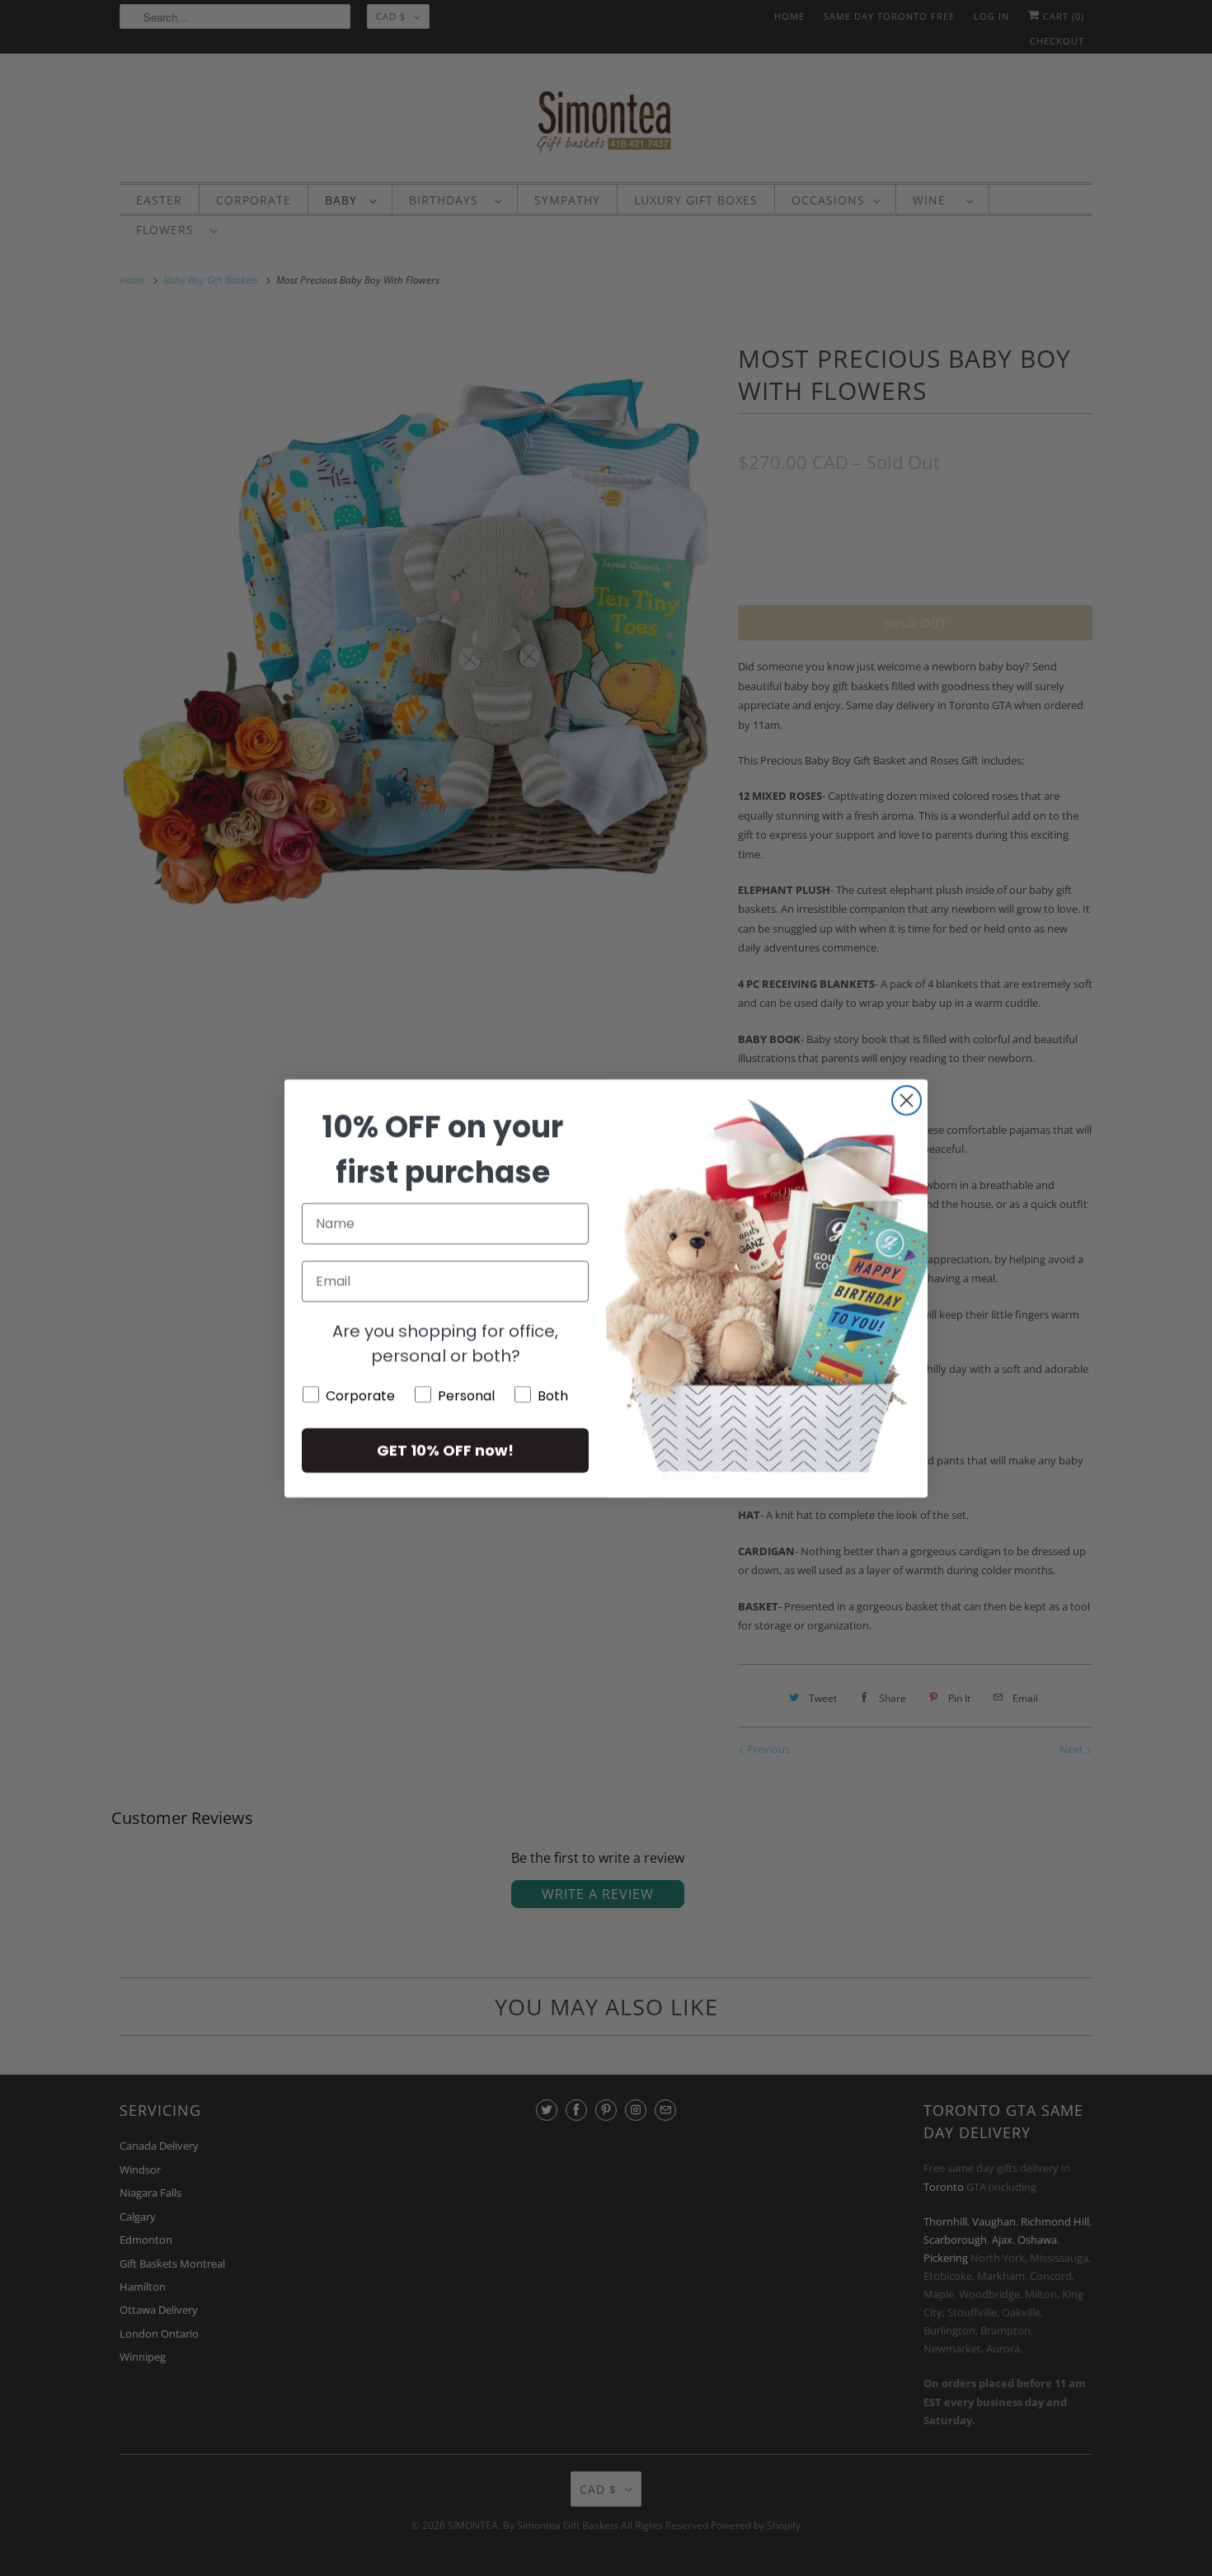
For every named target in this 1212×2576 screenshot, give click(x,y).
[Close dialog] (907, 1100)
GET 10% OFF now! (445, 1450)
